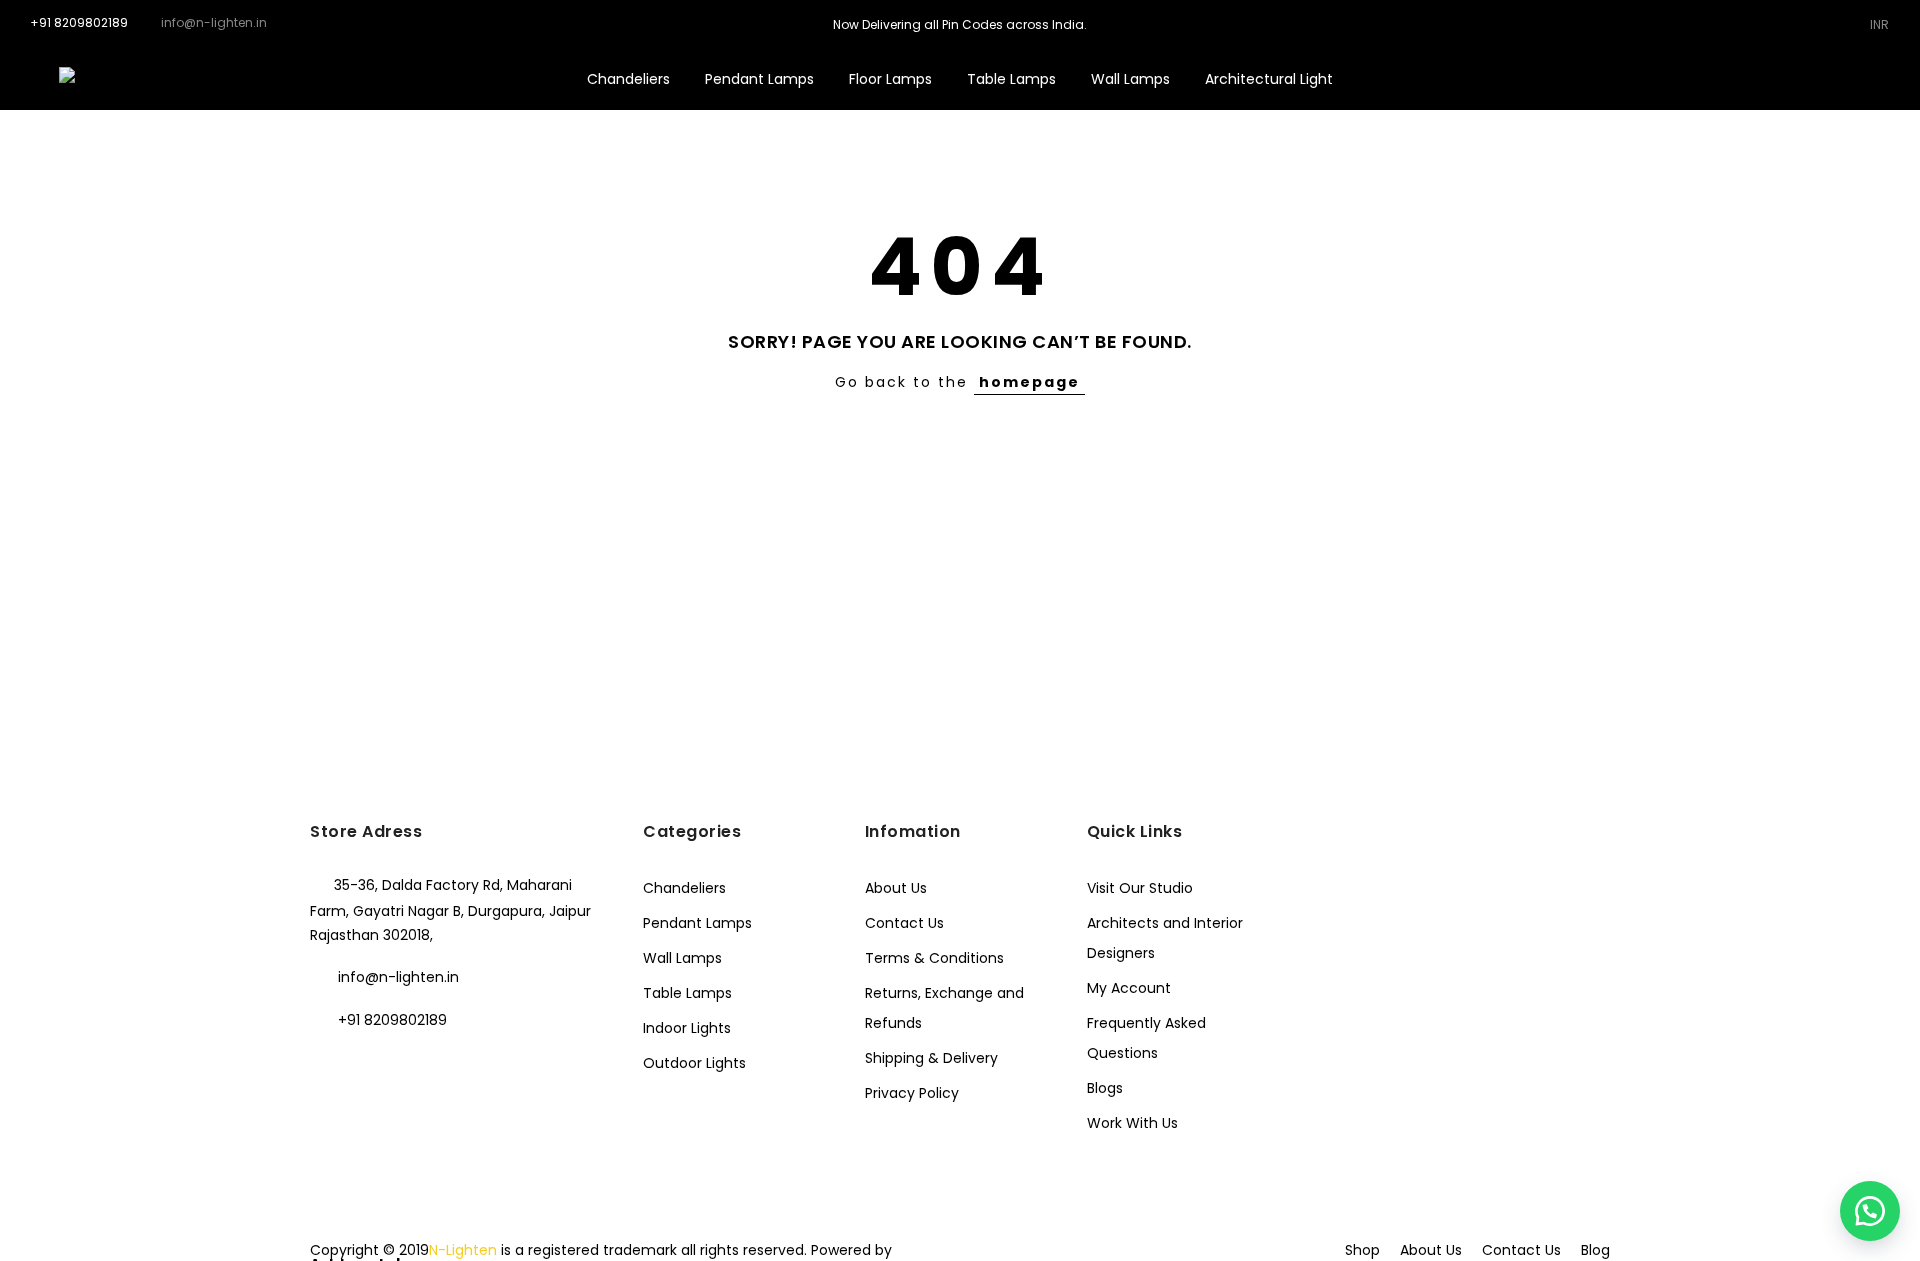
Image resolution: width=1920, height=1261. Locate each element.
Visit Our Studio (1140, 888)
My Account (1129, 988)
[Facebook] (328, 1063)
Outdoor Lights (694, 1063)
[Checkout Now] (1889, 79)
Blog (1595, 1250)
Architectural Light (1269, 79)
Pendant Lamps (759, 79)
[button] (1870, 1211)
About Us (896, 888)
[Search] (1765, 79)
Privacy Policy (912, 1093)
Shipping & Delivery (931, 1058)
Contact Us (904, 923)
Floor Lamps (890, 79)
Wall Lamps (1130, 79)
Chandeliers (628, 79)
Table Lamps (1011, 79)
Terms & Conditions (934, 958)
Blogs (1105, 1088)
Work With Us (1132, 1123)
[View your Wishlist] (1827, 79)
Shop (1362, 1250)
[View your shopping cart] (1858, 79)
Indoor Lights (687, 1028)
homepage (1029, 382)
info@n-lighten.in (398, 977)
